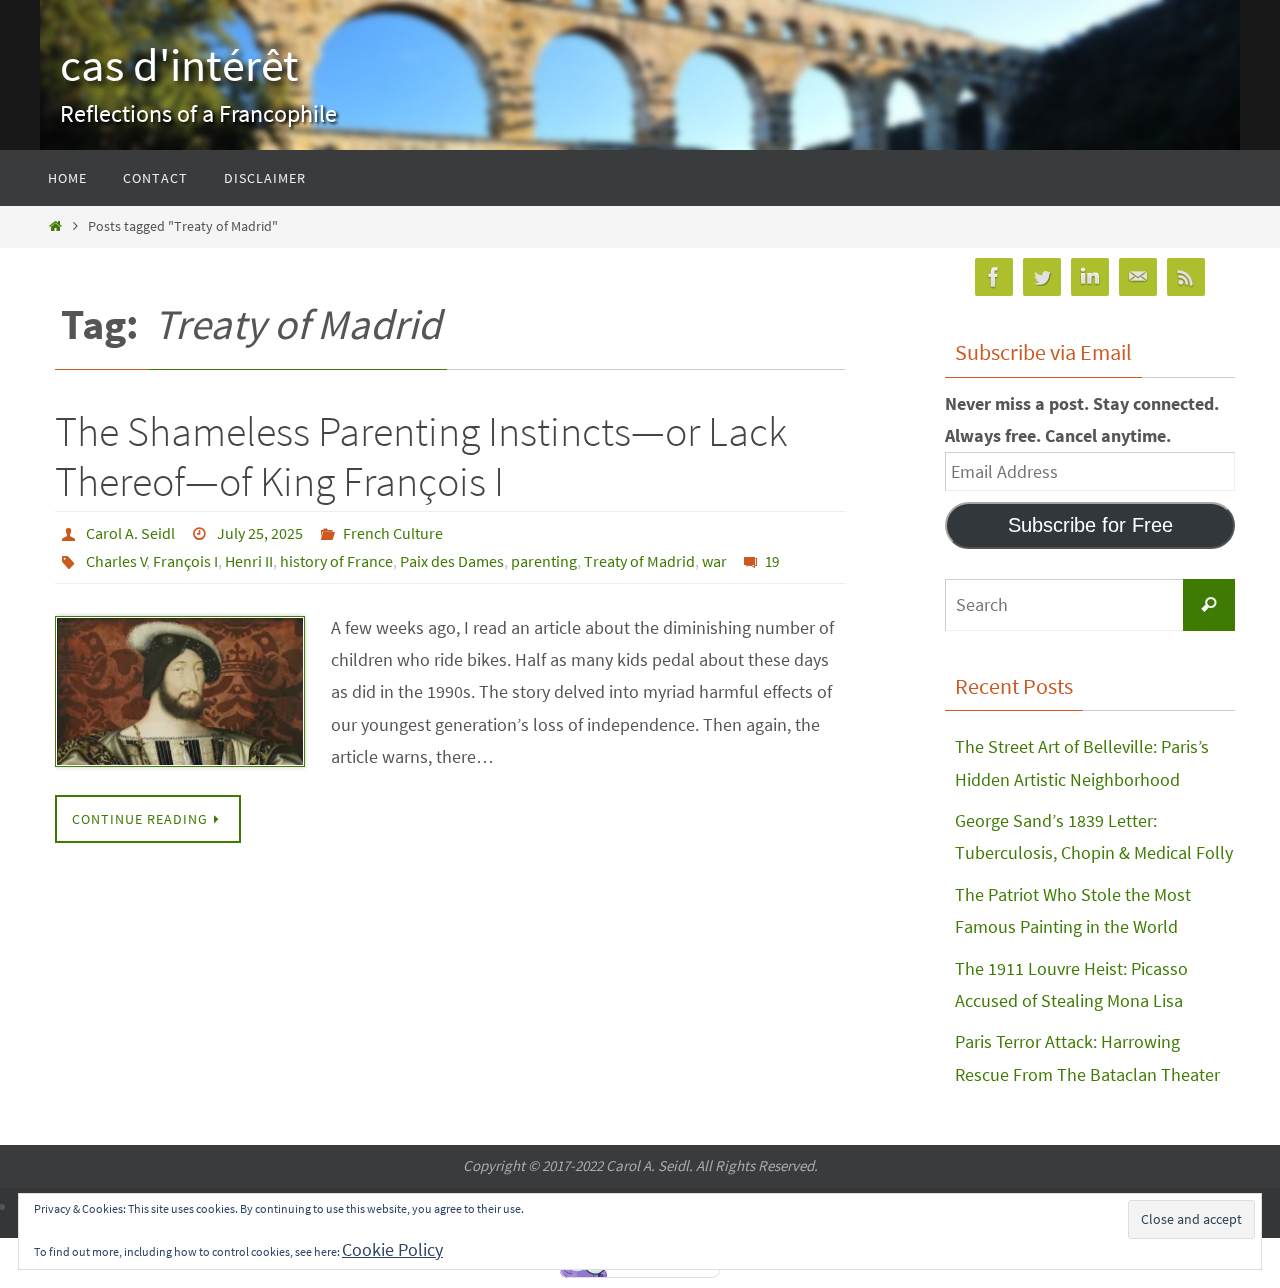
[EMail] (1138, 277)
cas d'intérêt (179, 65)
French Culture (393, 533)
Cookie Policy (392, 1249)
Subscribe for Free (1090, 525)
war (714, 561)
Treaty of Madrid (639, 561)
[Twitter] (1042, 277)
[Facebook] (994, 277)
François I (185, 561)
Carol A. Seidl (130, 533)
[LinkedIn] (1090, 277)
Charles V (116, 561)
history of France (336, 561)
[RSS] (1186, 277)
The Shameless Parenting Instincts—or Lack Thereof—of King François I (421, 456)
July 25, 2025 (260, 533)
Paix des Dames (452, 561)
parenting (544, 561)
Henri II (249, 561)
